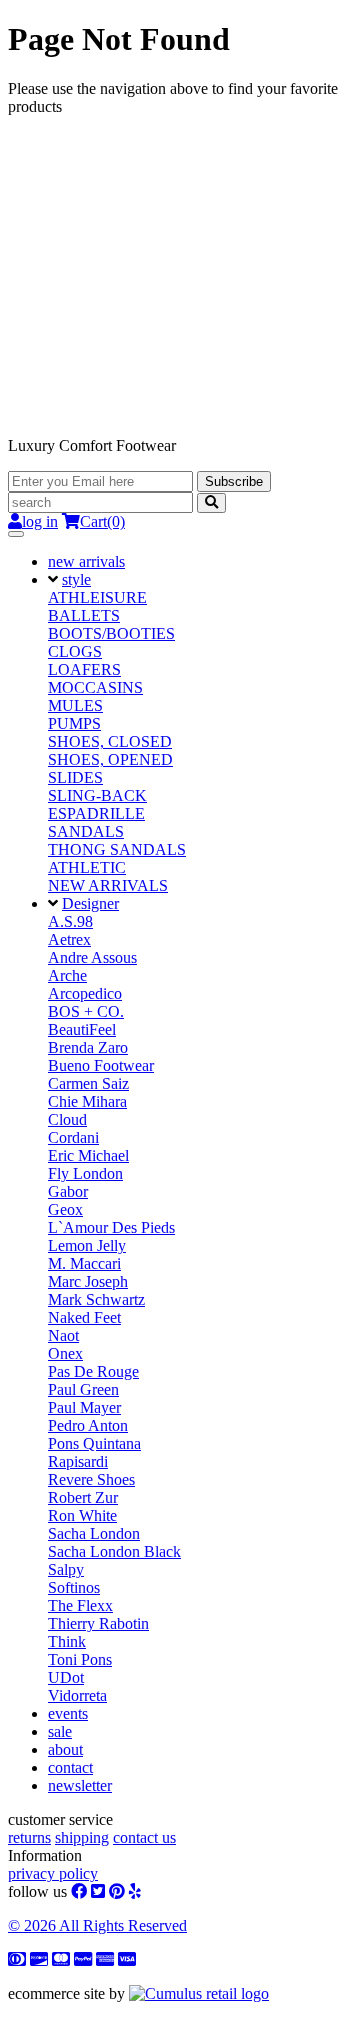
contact (70, 1767)
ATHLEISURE (97, 597)
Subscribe (234, 481)
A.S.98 (70, 921)
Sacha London (94, 1533)
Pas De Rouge (93, 1371)
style (76, 579)
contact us (144, 1837)
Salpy (66, 1569)
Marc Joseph (88, 1281)
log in (40, 521)
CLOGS (75, 651)
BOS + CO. (86, 1011)
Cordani (73, 1137)
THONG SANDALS (117, 849)
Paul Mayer (84, 1407)
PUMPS (74, 723)
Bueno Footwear (101, 1065)
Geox (65, 1209)
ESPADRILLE (96, 813)
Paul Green (83, 1389)
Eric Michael (88, 1155)
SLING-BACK (97, 795)
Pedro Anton (88, 1425)
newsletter (80, 1785)
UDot (66, 1677)
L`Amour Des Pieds (111, 1227)
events (68, 1713)
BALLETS (84, 615)
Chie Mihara (87, 1101)
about (65, 1749)
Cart (102, 521)
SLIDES (75, 777)
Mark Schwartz (96, 1299)
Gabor (68, 1191)
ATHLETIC (87, 867)
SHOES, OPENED (110, 759)
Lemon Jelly (87, 1245)
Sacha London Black (114, 1551)
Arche (67, 975)
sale (60, 1731)
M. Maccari (84, 1263)
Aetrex (69, 939)
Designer (90, 903)
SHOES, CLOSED (110, 741)
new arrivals (86, 561)
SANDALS (86, 831)
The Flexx (80, 1605)
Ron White (82, 1515)
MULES (75, 705)
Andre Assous (92, 957)
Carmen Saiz (88, 1083)
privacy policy (53, 1873)
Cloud (67, 1119)
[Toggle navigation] (16, 534)
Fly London (85, 1173)
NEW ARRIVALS (108, 885)
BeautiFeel (82, 1029)
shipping (82, 1837)
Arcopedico (85, 993)
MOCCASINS (95, 687)
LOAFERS (84, 669)
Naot (63, 1335)
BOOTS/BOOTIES (111, 633)
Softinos (74, 1587)
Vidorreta (77, 1695)
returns (29, 1837)
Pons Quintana (94, 1443)
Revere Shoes (91, 1479)
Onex (65, 1353)
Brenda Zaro (88, 1047)
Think (67, 1641)
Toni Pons (80, 1659)
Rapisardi (78, 1461)
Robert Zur (83, 1497)
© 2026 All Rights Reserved (97, 1925)
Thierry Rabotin (98, 1623)
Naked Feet (84, 1317)
